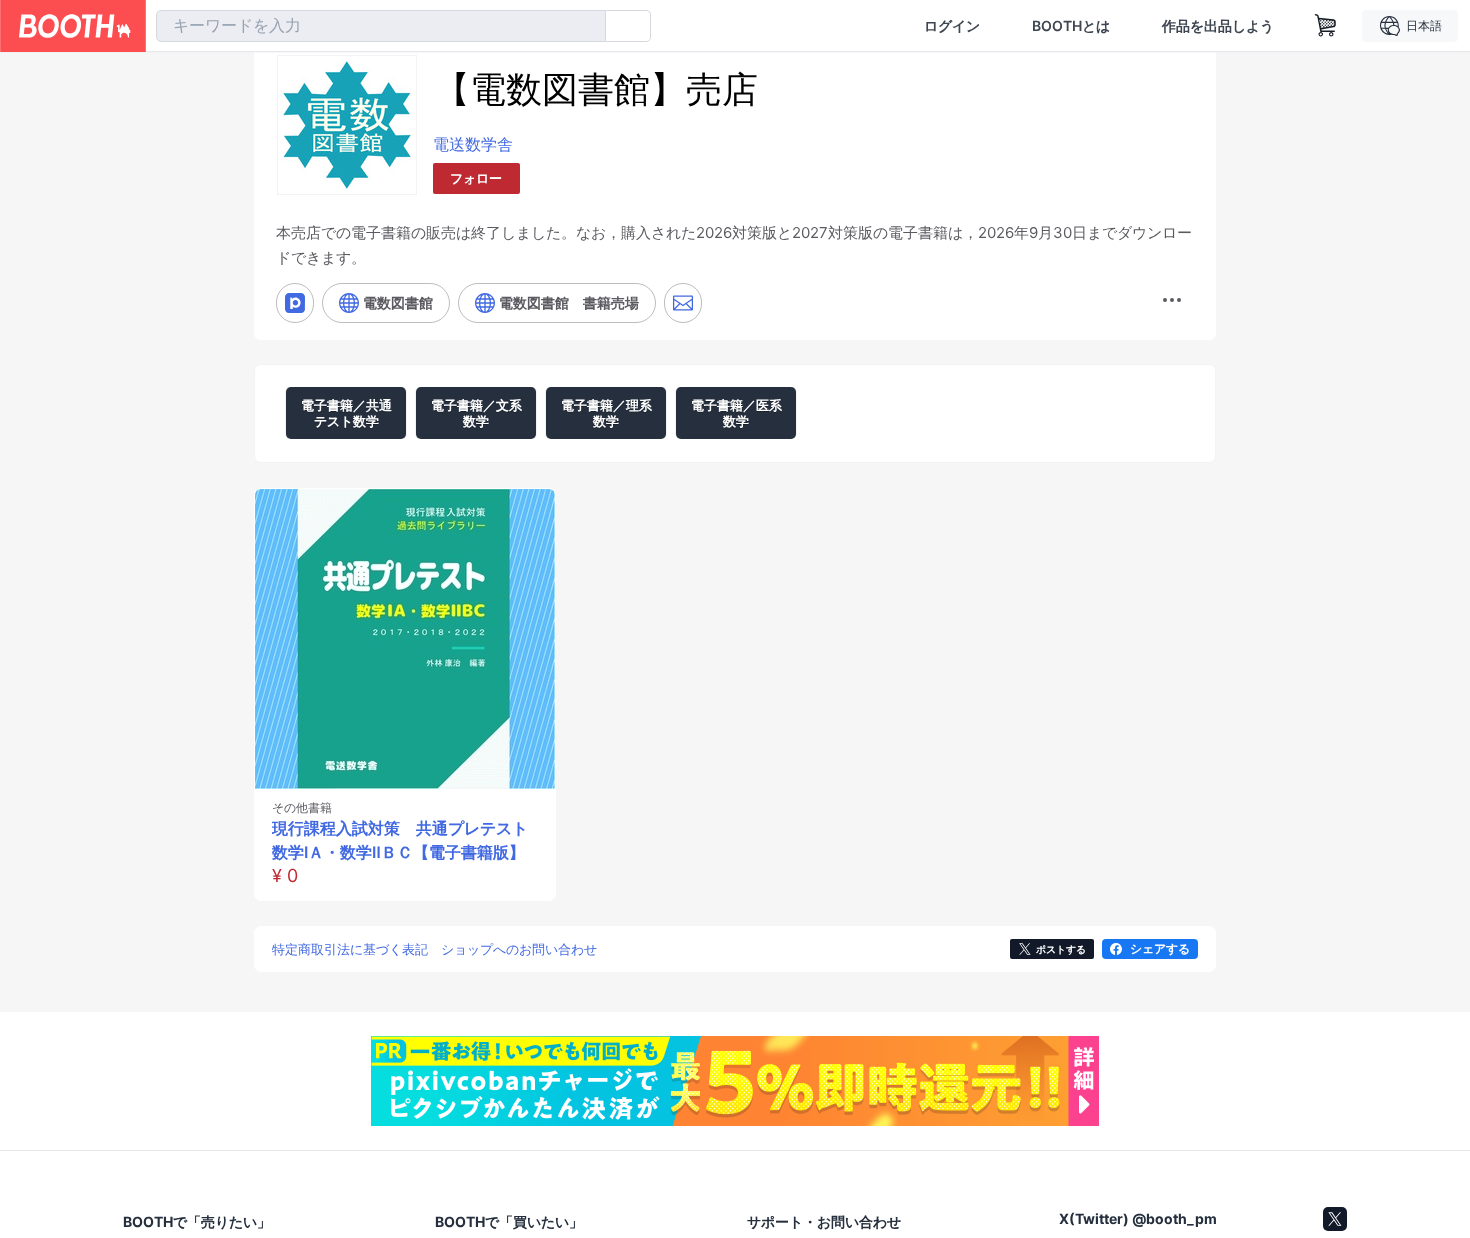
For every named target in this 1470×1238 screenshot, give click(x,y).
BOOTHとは (1071, 26)
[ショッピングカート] (1326, 26)
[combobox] (381, 26)
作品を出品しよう (1218, 26)
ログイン (952, 26)
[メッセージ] (683, 303)
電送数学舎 (473, 144)
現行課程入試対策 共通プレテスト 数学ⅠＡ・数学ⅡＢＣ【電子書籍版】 (400, 840)
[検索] (586, 27)
